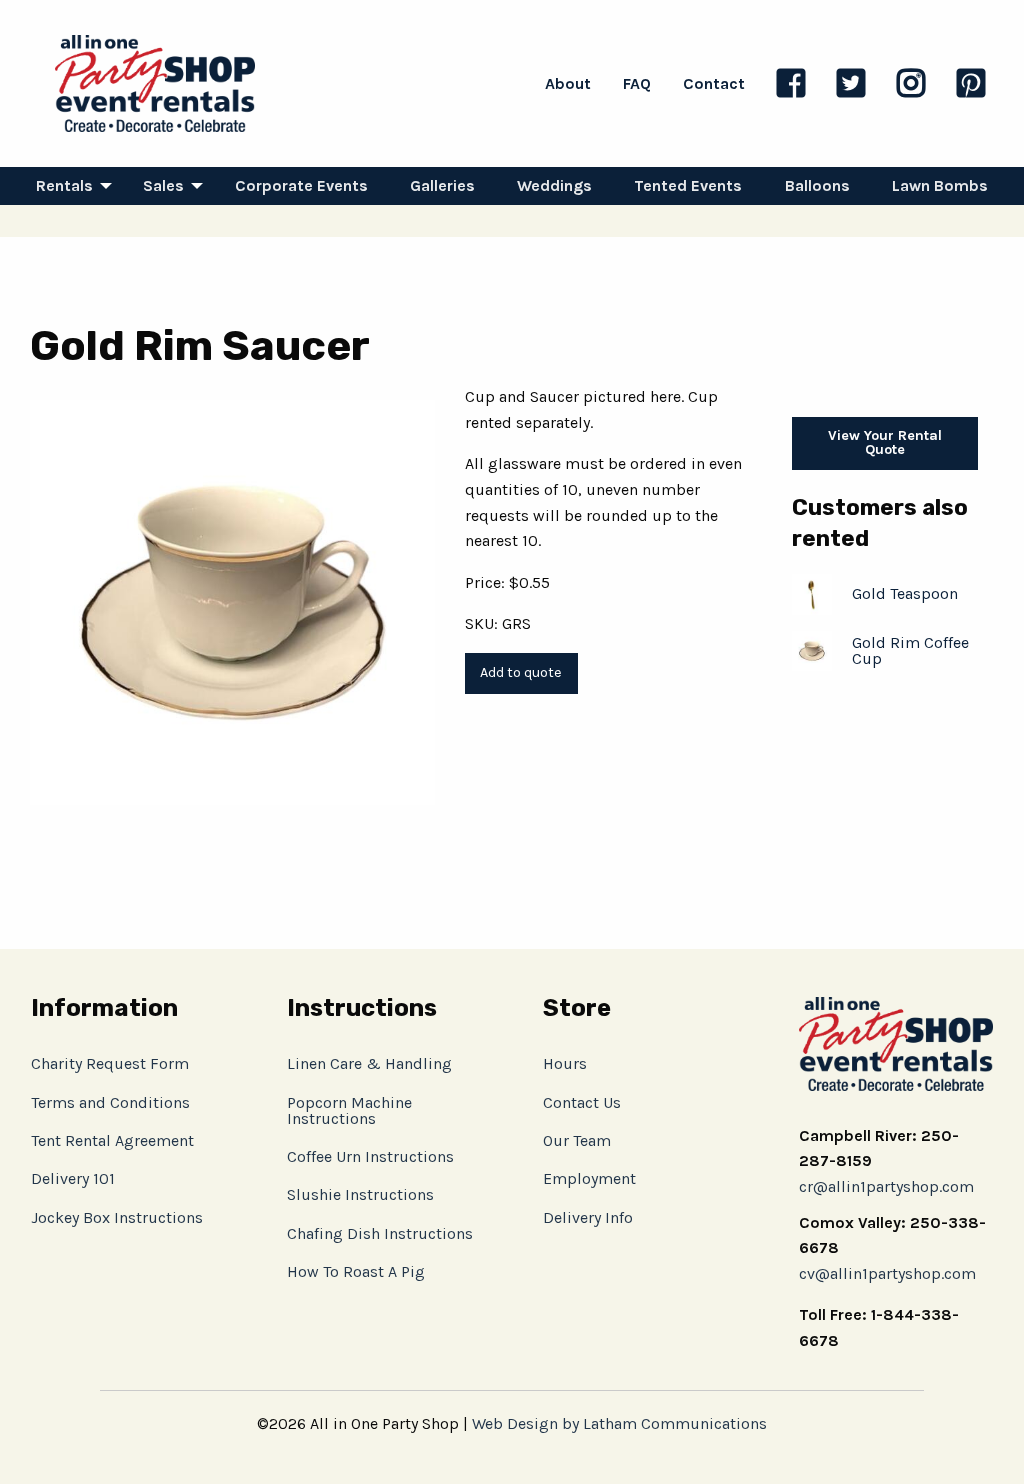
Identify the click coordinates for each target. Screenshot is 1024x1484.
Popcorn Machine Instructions (349, 1110)
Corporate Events (301, 185)
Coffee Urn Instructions (370, 1156)
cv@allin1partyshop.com (887, 1273)
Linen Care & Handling (369, 1063)
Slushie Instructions (360, 1194)
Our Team (577, 1140)
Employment (589, 1178)
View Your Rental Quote (885, 442)
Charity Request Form (110, 1063)
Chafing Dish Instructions (380, 1233)
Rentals (64, 185)
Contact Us (582, 1102)
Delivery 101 (73, 1178)
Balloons (817, 185)
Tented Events (688, 185)
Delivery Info (588, 1217)
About (568, 83)
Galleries (442, 185)
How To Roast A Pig (356, 1271)
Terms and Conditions (110, 1102)
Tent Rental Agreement (112, 1140)
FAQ (637, 83)
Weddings (554, 185)
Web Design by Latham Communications (619, 1423)
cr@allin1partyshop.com (886, 1186)
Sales (163, 185)
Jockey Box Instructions (117, 1217)
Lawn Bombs (940, 185)
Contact (714, 83)
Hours (565, 1063)
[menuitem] (68, 186)
